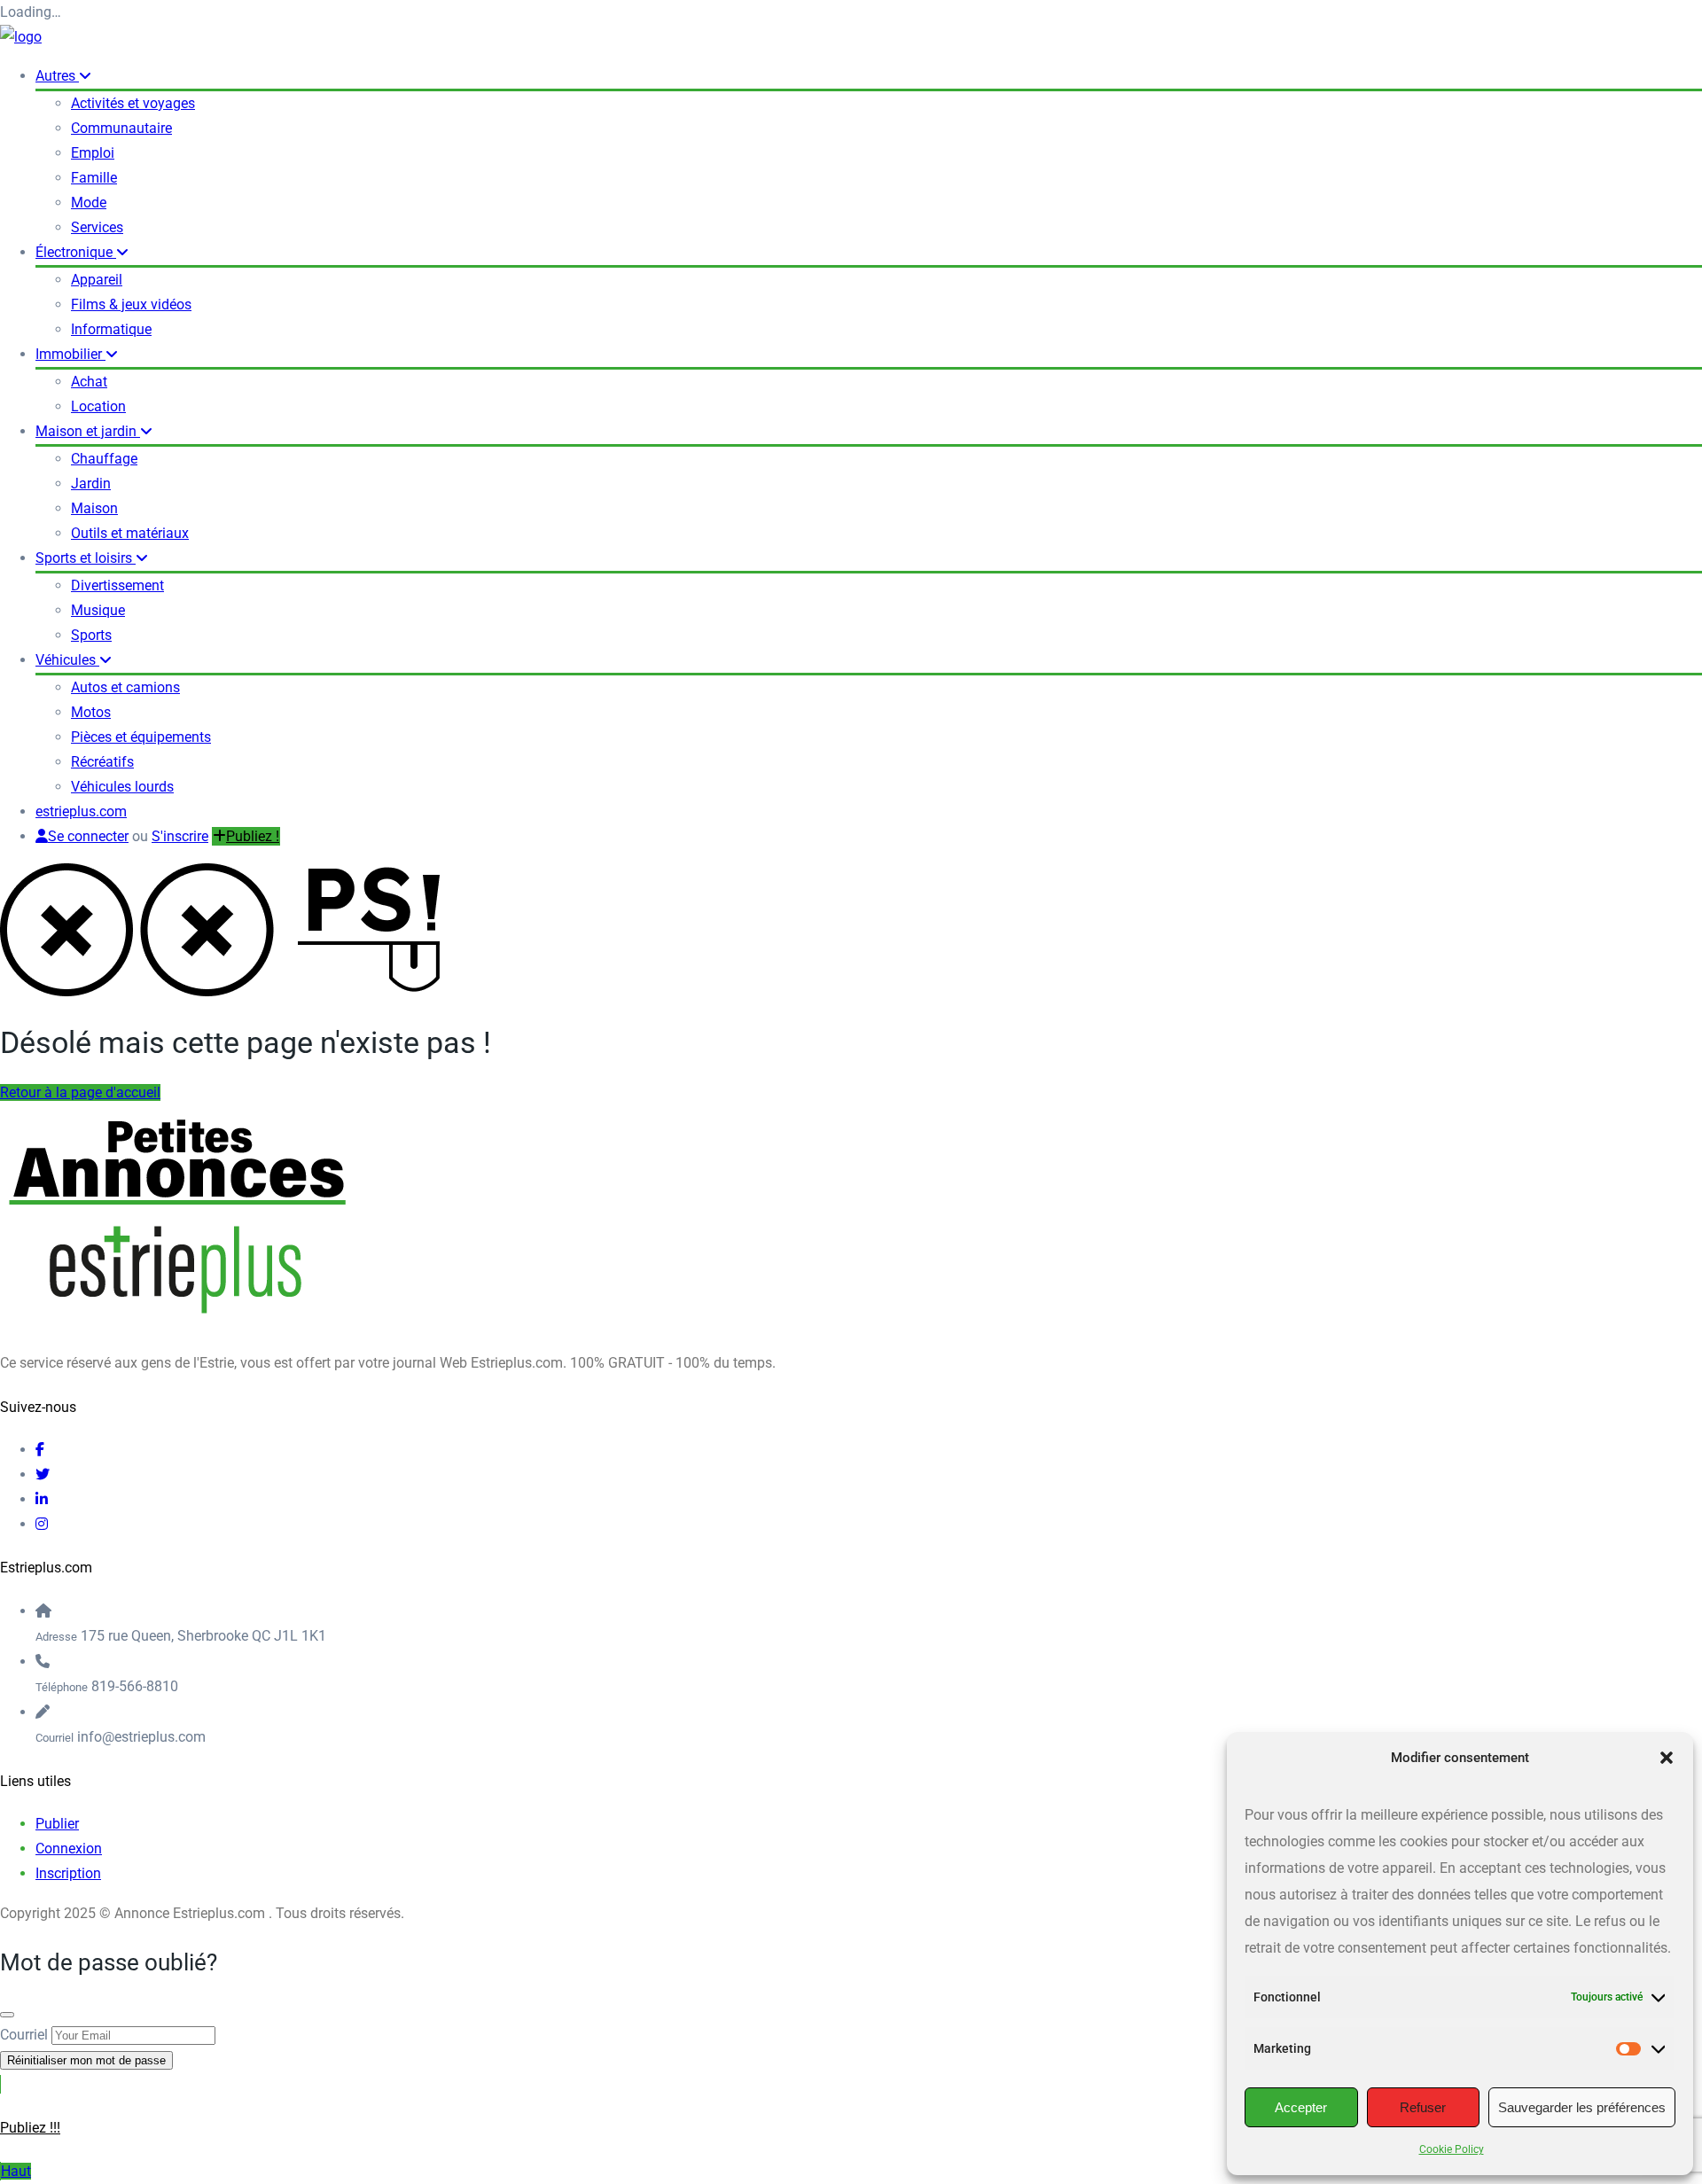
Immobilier (70, 354)
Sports (91, 635)
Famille (94, 178)
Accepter (1301, 2107)
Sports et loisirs (86, 558)
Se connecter (88, 836)
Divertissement (117, 585)
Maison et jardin (88, 431)
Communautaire (121, 128)
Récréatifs (102, 762)
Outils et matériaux (130, 533)
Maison (94, 508)
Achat (89, 382)
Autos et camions (125, 687)
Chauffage (104, 459)
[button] (1667, 1758)
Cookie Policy (1452, 2149)
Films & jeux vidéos (131, 304)
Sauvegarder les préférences (1582, 2107)
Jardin (91, 484)
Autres (57, 76)
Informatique (111, 329)
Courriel (24, 2035)
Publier (57, 1824)
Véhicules (67, 660)
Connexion (69, 1849)
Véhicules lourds (122, 787)
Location (98, 406)
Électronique (76, 252)
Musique (98, 610)
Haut (16, 2171)
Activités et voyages (133, 103)
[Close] (7, 2015)
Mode (89, 203)
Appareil (97, 280)
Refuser (1423, 2107)
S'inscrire (180, 836)
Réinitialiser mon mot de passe (86, 2060)
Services (97, 227)
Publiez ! (253, 836)
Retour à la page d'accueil (80, 1092)
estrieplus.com (81, 811)
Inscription (68, 1873)
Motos (91, 712)
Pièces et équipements (141, 737)
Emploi (93, 153)
